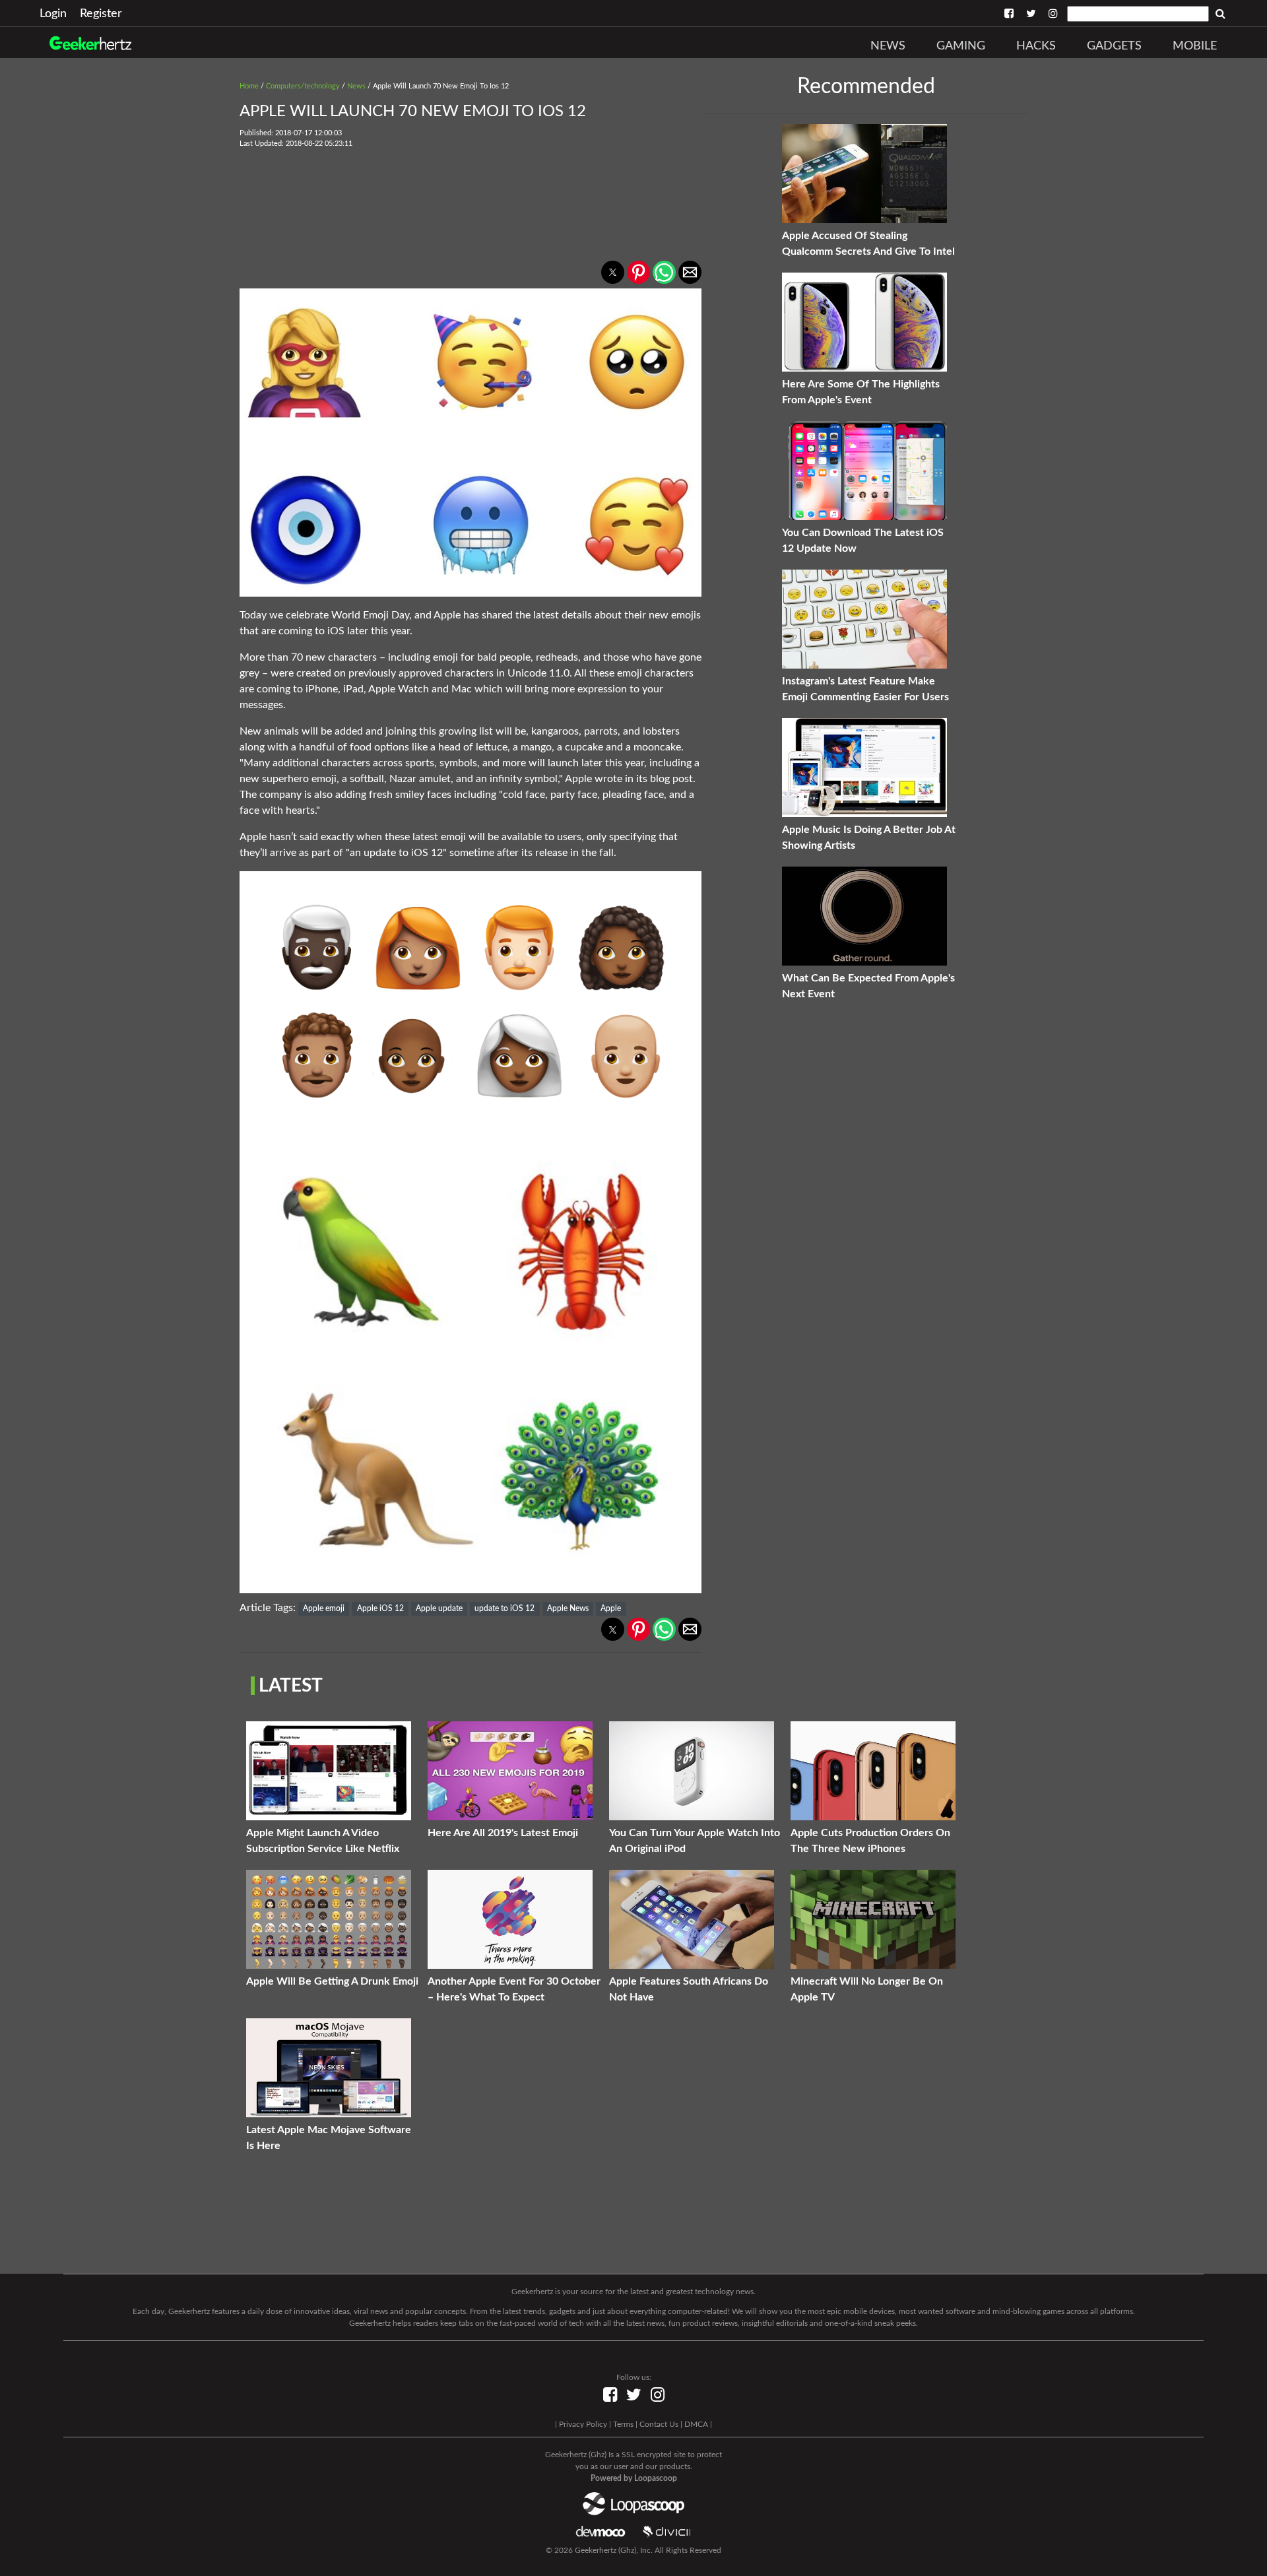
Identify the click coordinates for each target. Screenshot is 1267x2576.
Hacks (1036, 46)
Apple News (568, 1608)
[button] (613, 272)
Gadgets (1114, 46)
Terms (623, 2424)
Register (101, 14)
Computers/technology (303, 86)
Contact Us (659, 2424)
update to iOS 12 (504, 1608)
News (888, 46)
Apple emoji (324, 1608)
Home (249, 86)
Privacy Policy (583, 2424)
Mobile (1195, 46)
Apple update (439, 1608)
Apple (611, 1608)
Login (53, 14)
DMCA (696, 2424)
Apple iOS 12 (380, 1608)
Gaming (961, 46)
